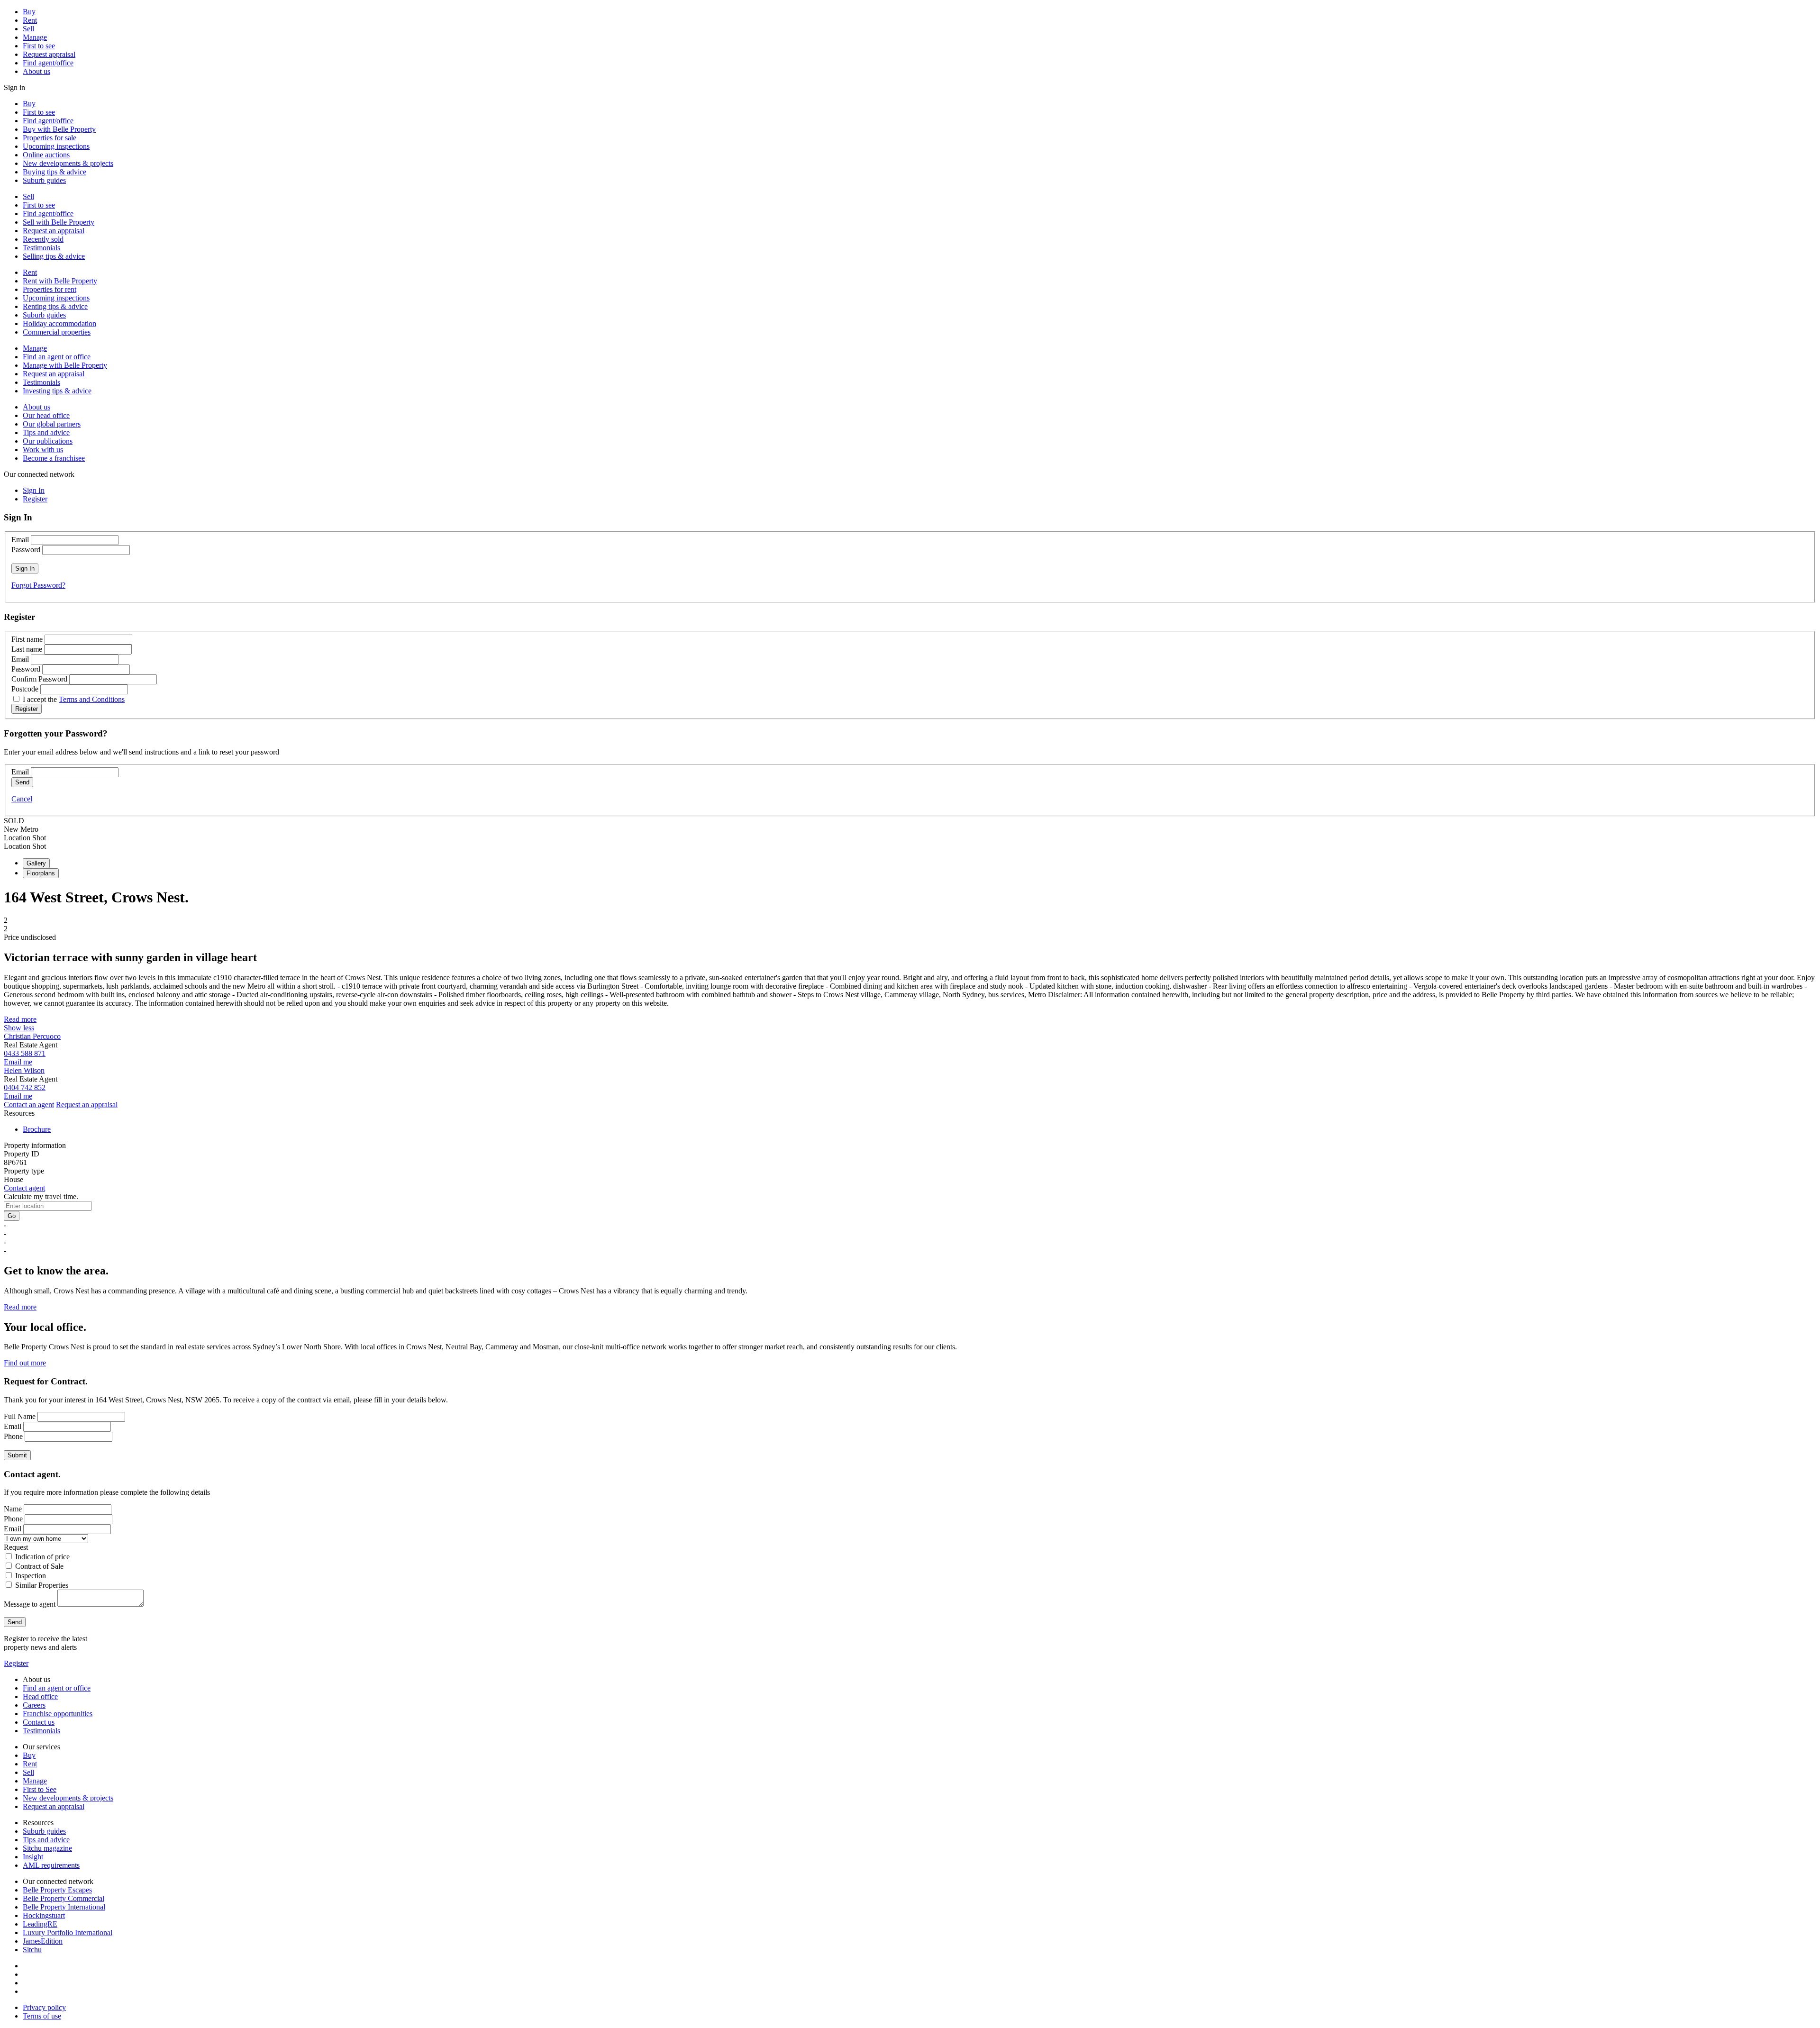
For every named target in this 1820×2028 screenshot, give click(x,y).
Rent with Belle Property (60, 281)
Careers (34, 1705)
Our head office (46, 415)
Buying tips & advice (55, 172)
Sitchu (32, 1950)
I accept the (74, 699)
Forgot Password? (38, 585)
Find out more (25, 1363)
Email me (18, 1062)
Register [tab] (35, 499)
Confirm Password (39, 679)
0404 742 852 (25, 1087)
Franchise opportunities (58, 1714)
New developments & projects (68, 163)
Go (12, 1216)
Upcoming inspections (56, 146)
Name (13, 1509)
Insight (33, 1857)
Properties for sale (50, 138)
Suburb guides (44, 180)
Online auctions (46, 155)
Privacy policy (44, 2007)
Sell (28, 29)
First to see (39, 46)
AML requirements (51, 1865)
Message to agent (30, 1604)
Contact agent (24, 1188)
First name (27, 639)
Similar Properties (42, 1585)
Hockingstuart (44, 1915)
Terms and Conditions (92, 699)
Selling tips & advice (54, 256)
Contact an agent (29, 1105)
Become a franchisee (54, 458)
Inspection (31, 1576)
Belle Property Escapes (57, 1890)
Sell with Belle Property (59, 222)
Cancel (22, 799)
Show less (19, 1028)
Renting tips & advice (55, 306)
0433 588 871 (25, 1053)
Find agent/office (48, 63)
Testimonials (41, 248)
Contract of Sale (39, 1566)
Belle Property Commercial (64, 1898)
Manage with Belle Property (65, 365)
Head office (40, 1696)
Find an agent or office (57, 357)
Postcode (25, 689)
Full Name (20, 1416)
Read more (20, 1019)
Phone (13, 1436)
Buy (29, 12)
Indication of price (42, 1557)
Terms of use (42, 2016)
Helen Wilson (24, 1070)
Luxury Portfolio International (68, 1933)
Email (20, 540)
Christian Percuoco (32, 1036)
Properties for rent (50, 289)
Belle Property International (64, 1907)
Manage (35, 37)
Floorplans (41, 873)
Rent (30, 20)
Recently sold (43, 239)
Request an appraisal (54, 231)
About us (36, 71)
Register (16, 1663)
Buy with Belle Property (59, 129)
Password (26, 550)
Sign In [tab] (34, 490)
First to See (40, 1789)
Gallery (36, 863)
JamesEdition (43, 1941)
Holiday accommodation (59, 323)
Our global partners (52, 424)
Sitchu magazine (47, 1848)
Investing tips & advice (57, 391)
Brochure (37, 1129)
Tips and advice (46, 432)
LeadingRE (40, 1924)
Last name (27, 649)
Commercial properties (57, 332)
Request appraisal (49, 54)
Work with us (43, 450)
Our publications (48, 441)
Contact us (39, 1722)
